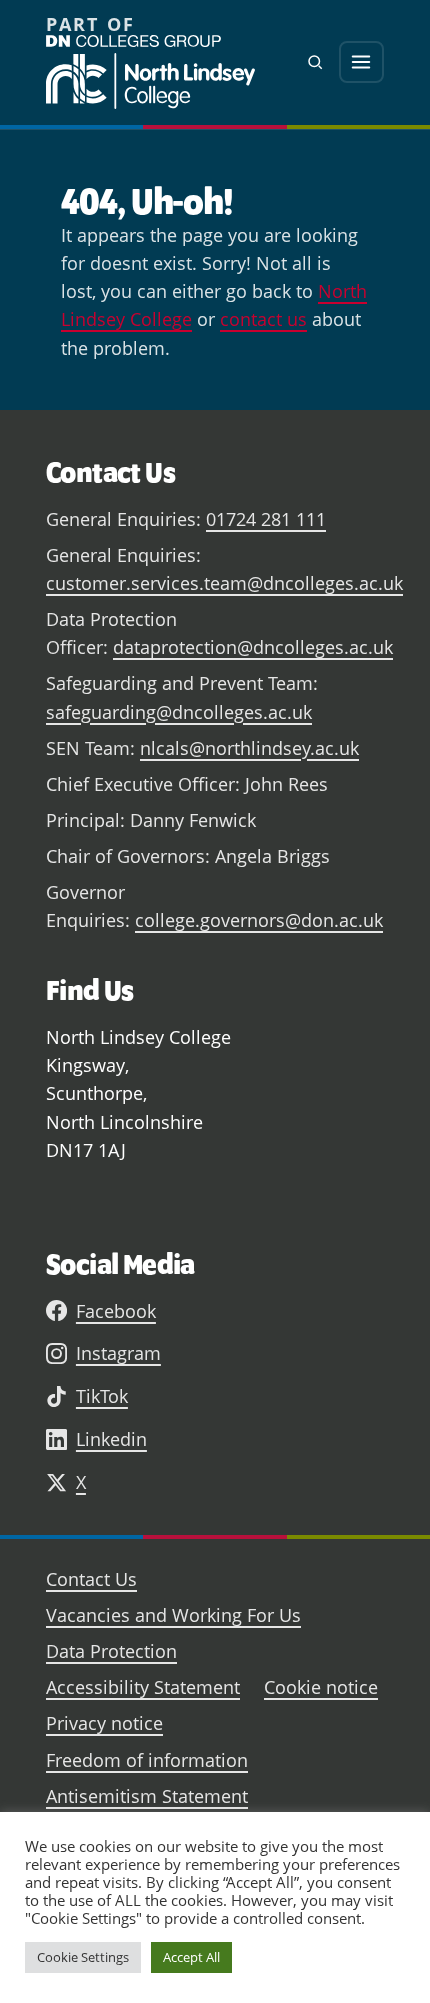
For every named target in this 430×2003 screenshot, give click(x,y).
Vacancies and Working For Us (173, 1615)
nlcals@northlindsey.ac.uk (249, 748)
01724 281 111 (266, 519)
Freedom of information (147, 1760)
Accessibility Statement (143, 1687)
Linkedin (111, 1439)
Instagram (118, 1353)
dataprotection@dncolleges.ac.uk (253, 647)
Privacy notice (104, 1723)
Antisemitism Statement (147, 1796)
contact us (263, 319)
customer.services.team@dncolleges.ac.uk (224, 583)
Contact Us (91, 1579)
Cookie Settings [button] (83, 1957)
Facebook (116, 1311)
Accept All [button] (191, 1957)
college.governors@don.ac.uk (259, 920)
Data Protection (111, 1651)
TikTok (102, 1396)
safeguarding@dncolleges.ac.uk (179, 712)
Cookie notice (321, 1687)
